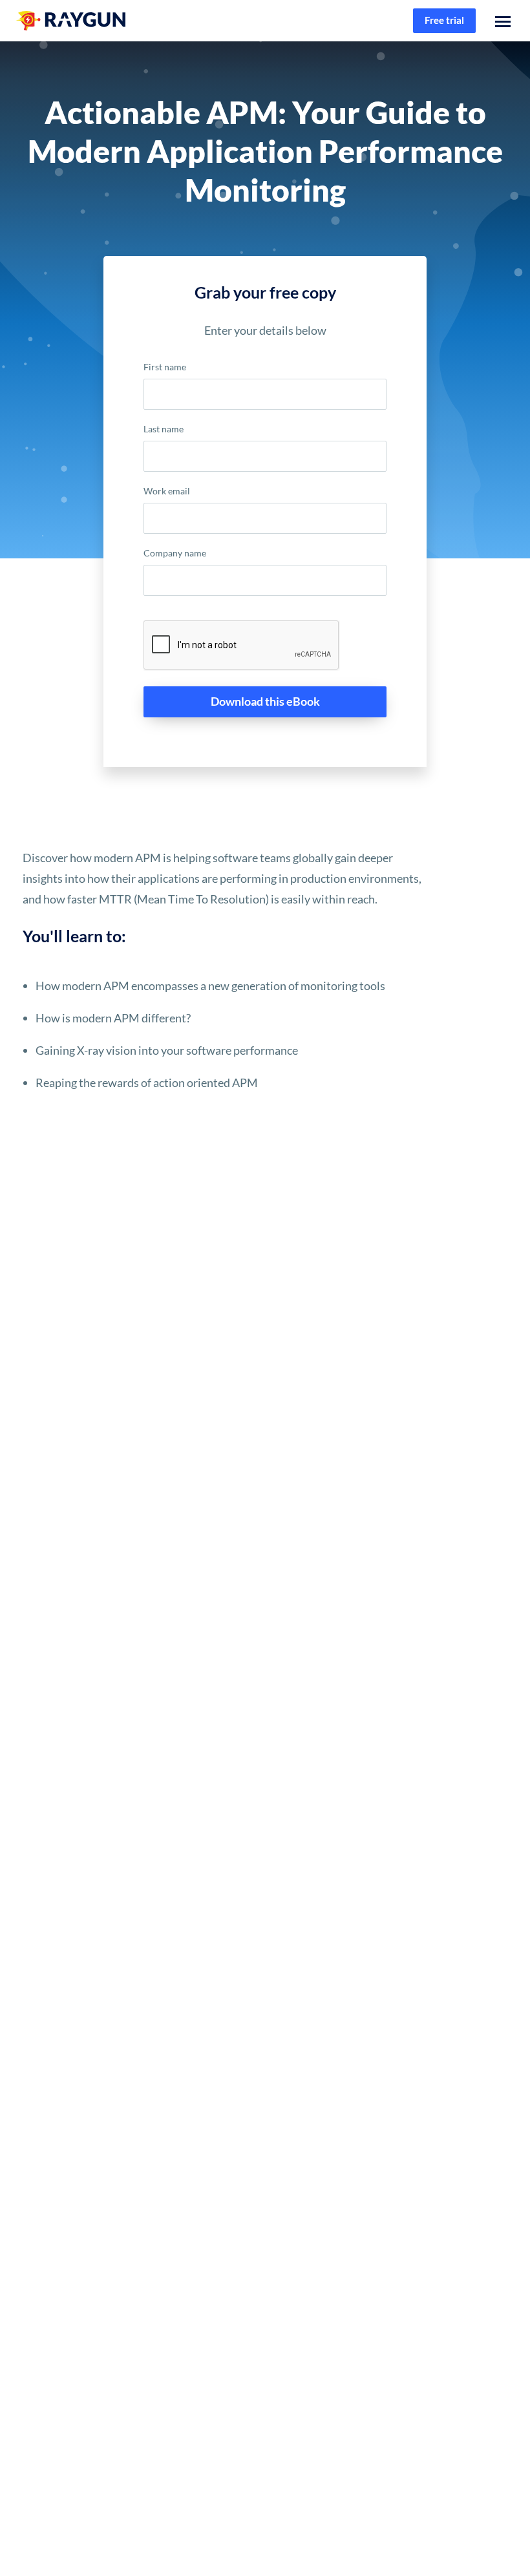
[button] (503, 21)
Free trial (444, 20)
